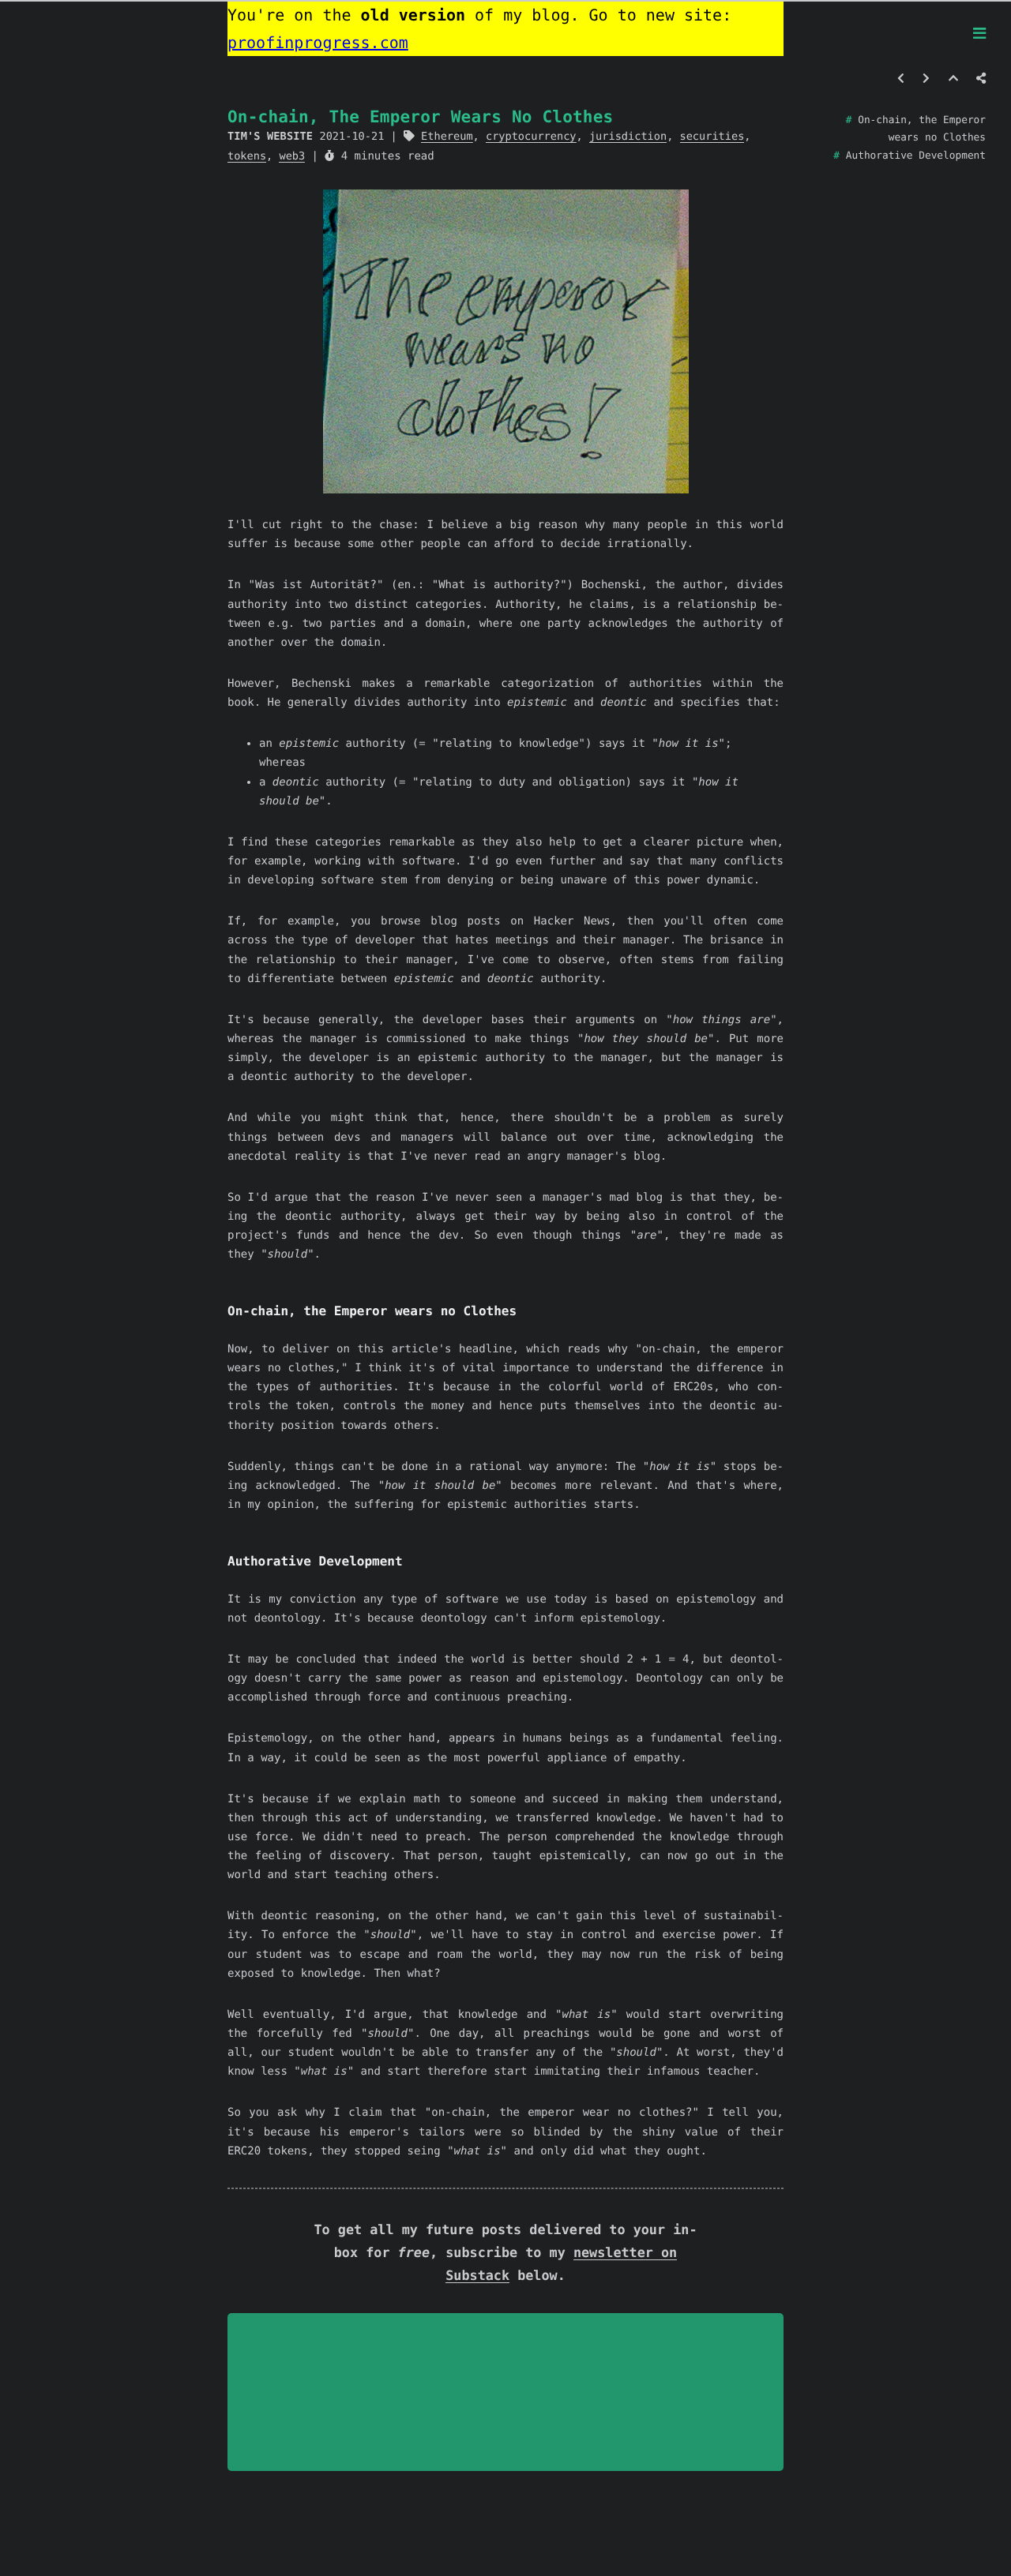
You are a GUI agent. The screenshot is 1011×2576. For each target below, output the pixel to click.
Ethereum (447, 137)
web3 (292, 156)
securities (712, 137)
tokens (247, 156)
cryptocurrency (531, 137)
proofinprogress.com (318, 43)
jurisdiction (628, 137)
